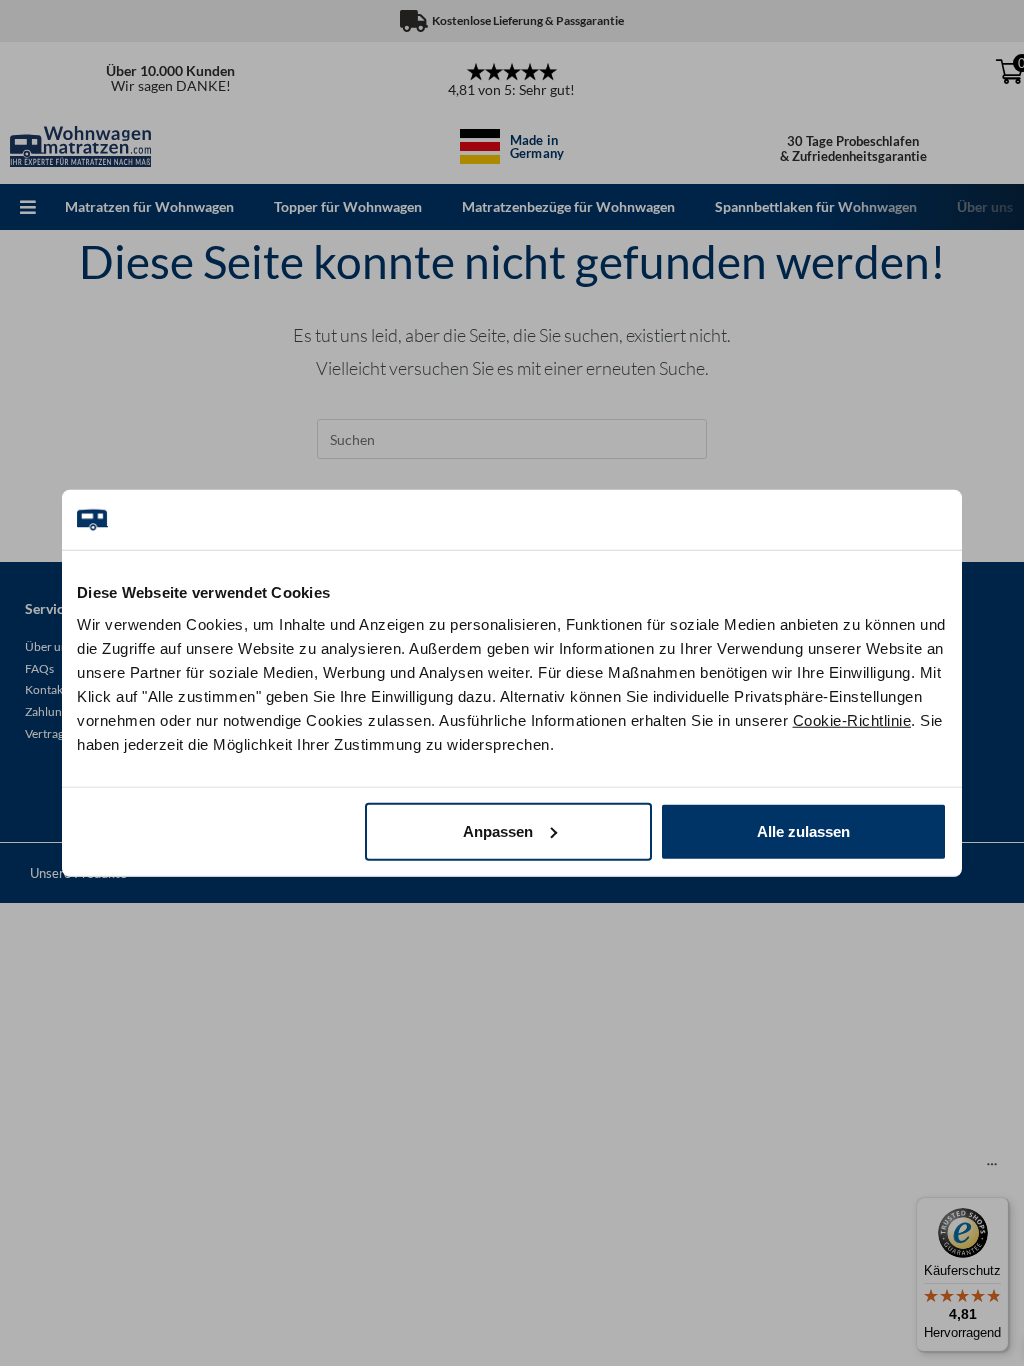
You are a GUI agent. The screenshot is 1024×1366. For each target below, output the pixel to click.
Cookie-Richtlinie (852, 719)
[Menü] (992, 1169)
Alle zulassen (803, 830)
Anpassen (498, 830)
